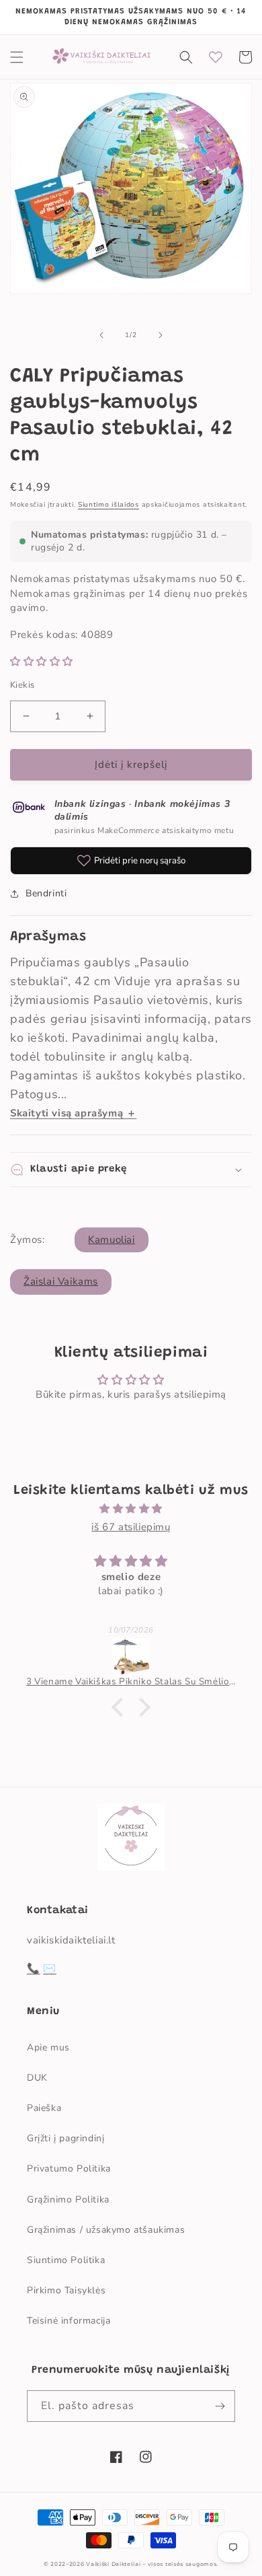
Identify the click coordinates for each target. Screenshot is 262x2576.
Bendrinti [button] (46, 893)
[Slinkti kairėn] (101, 335)
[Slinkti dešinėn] (161, 335)
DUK (37, 2078)
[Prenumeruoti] (220, 2406)
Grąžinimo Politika (68, 2199)
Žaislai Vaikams (61, 1281)
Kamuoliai (111, 1240)
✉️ (50, 1968)
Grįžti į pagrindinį (65, 2138)
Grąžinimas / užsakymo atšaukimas (106, 2230)
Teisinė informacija (69, 2321)
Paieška (44, 2108)
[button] (17, 57)
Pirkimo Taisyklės (66, 2290)
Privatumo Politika (69, 2169)
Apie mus (48, 2047)
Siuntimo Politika (66, 2260)
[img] (131, 1509)
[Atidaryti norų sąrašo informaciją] (216, 57)
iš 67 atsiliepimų (131, 1527)
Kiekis (22, 685)
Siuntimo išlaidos (108, 505)
